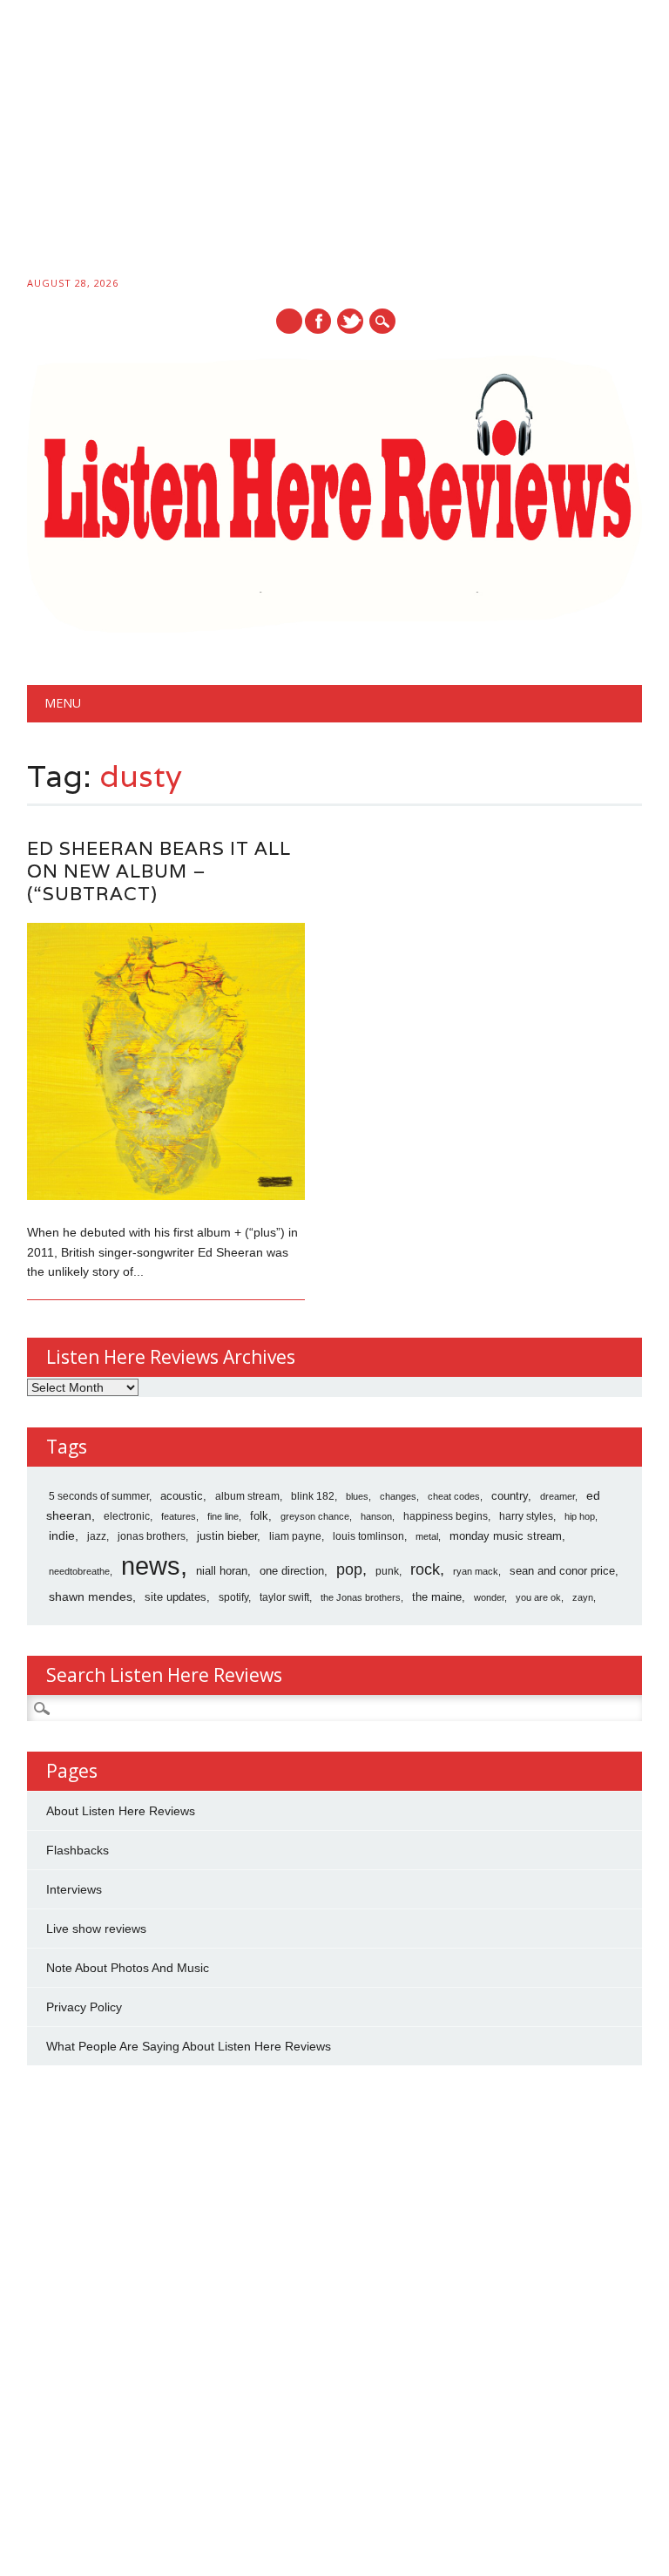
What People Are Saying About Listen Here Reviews (189, 2046)
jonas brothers (152, 1536)
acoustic (182, 1496)
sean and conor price (562, 1571)
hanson (376, 1516)
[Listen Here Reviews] (335, 628)
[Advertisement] (334, 141)
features (179, 1516)
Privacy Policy (84, 2007)
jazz (97, 1536)
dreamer (557, 1496)
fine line (223, 1516)
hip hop (580, 1516)
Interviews (74, 1889)
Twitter (350, 321)
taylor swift (284, 1597)
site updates (176, 1597)
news (151, 1566)
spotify (233, 1597)
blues (357, 1496)
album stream (247, 1496)
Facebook (318, 321)
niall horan (222, 1571)
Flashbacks (78, 1850)
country (510, 1496)
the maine (437, 1597)
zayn (583, 1597)
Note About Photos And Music (128, 1968)
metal (427, 1536)
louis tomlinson (368, 1536)
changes (398, 1496)
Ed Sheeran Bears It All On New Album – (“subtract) (159, 871)
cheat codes (454, 1496)
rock (425, 1569)
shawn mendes (91, 1596)
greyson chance (315, 1516)
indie (62, 1535)
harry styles (526, 1516)
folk (259, 1516)
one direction (292, 1571)
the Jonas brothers (361, 1597)
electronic (127, 1516)
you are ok (538, 1597)
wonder (489, 1597)
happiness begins (446, 1516)
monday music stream (506, 1536)
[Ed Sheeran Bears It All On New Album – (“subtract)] (166, 1196)
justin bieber (227, 1536)
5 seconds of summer (99, 1496)
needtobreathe (79, 1571)
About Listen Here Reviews (121, 1811)
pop (349, 1569)
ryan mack (476, 1571)
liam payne (295, 1536)
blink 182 (313, 1496)
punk (387, 1571)
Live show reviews (96, 1929)
